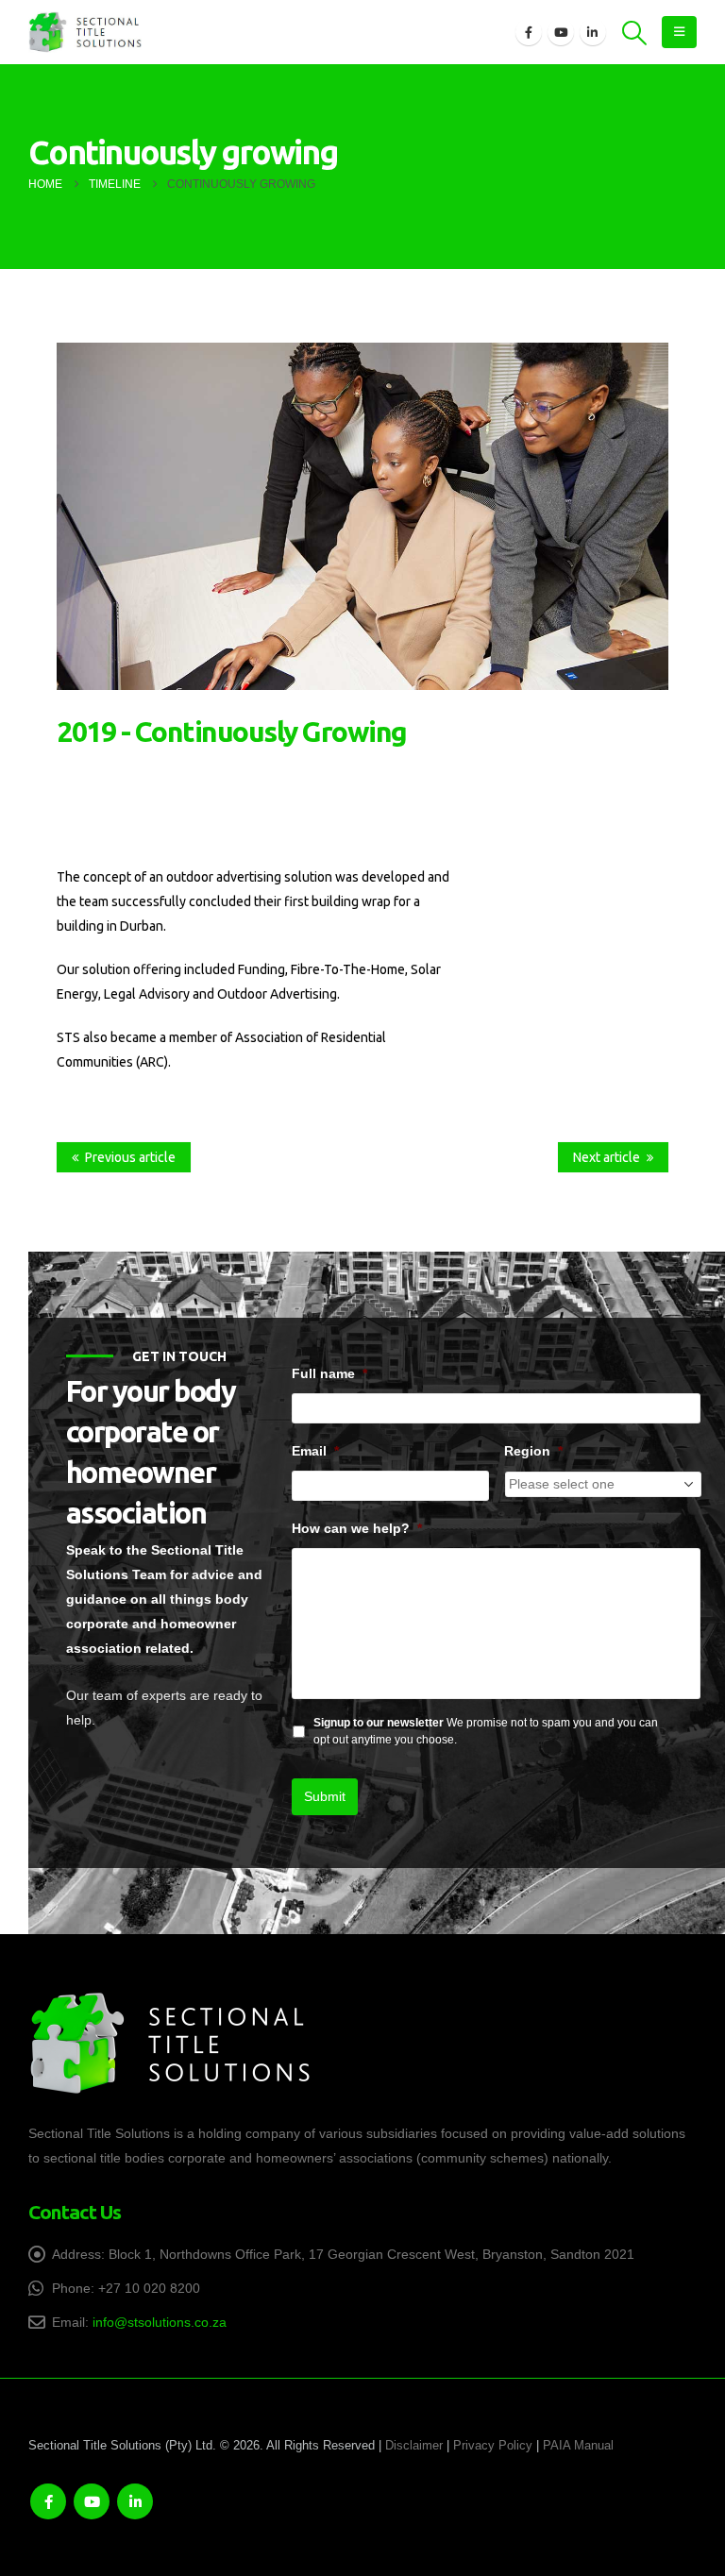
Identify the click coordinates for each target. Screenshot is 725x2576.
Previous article (130, 1157)
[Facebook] (529, 32)
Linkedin (135, 2501)
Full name (329, 1373)
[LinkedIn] (593, 32)
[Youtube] (561, 32)
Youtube (92, 2501)
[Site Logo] (85, 33)
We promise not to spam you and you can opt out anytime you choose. (486, 1731)
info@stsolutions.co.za (160, 2322)
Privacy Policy (493, 2446)
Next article (607, 1157)
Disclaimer (414, 2446)
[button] (635, 33)
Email (315, 1451)
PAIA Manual (578, 2446)
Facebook (48, 2501)
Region (533, 1451)
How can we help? (357, 1528)
